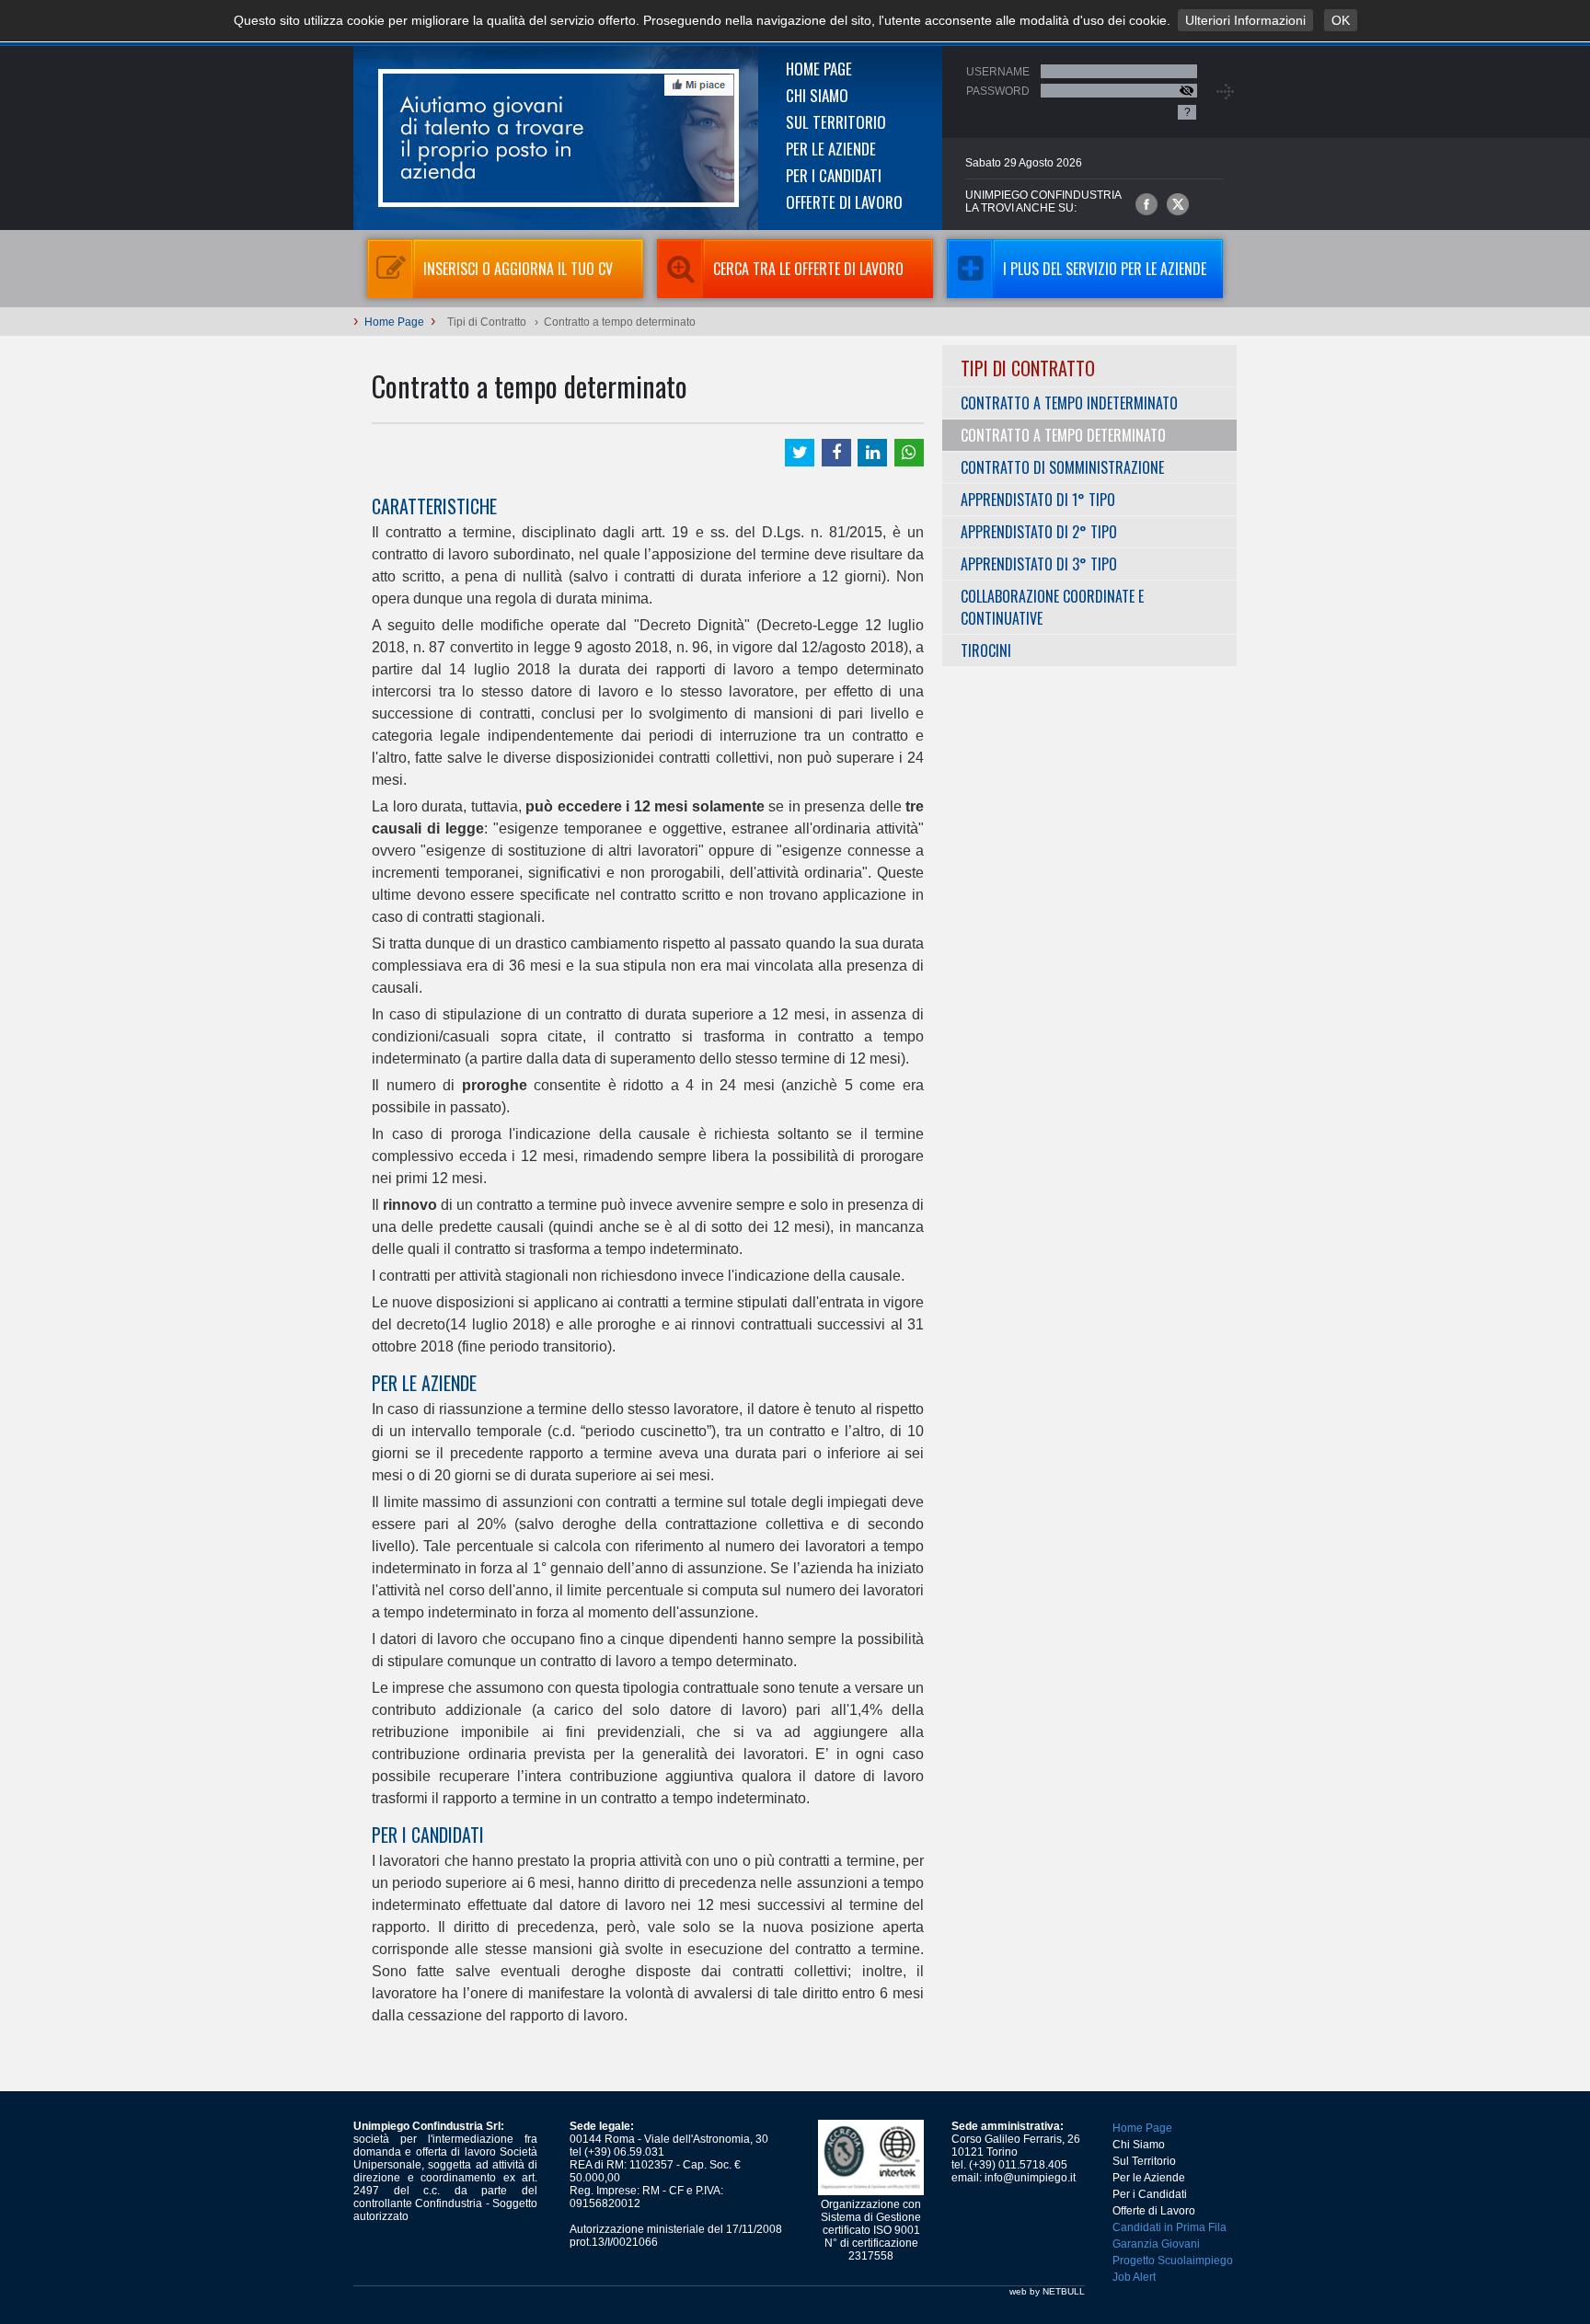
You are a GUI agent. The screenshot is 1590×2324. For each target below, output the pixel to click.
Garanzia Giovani (1156, 2244)
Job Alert (1134, 2277)
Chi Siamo (817, 95)
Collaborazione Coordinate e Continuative (1052, 607)
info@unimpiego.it (1030, 2178)
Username (998, 72)
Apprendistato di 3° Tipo (1039, 564)
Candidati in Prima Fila (1169, 2227)
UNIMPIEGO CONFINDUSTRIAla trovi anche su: (1043, 201)
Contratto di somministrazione (1062, 467)
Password (998, 91)
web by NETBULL (1047, 2291)
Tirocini (986, 650)
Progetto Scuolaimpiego (1173, 2261)
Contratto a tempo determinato (1063, 435)
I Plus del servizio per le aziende (1105, 269)
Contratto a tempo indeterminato (1069, 403)
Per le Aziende (831, 149)
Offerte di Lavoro (844, 202)
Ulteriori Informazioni (1245, 20)
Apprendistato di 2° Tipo (1039, 532)
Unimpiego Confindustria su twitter (1178, 204)
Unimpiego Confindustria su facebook (1146, 204)
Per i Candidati (834, 175)
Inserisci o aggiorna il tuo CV (518, 269)
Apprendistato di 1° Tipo (1038, 500)
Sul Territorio (836, 122)
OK (1341, 20)
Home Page (819, 69)
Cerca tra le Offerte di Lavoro (808, 269)
